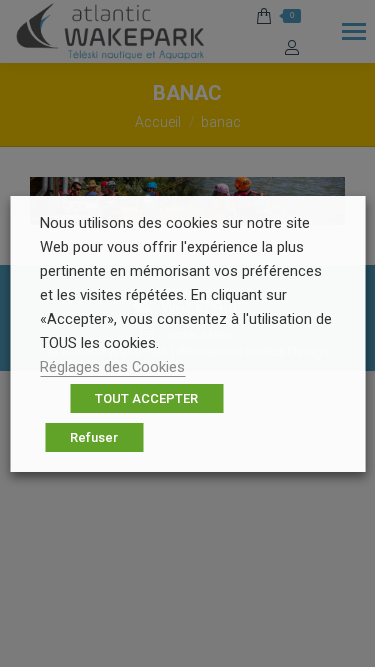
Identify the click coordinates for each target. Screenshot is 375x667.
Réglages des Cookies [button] (112, 367)
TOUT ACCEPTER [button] (146, 398)
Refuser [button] (94, 437)
